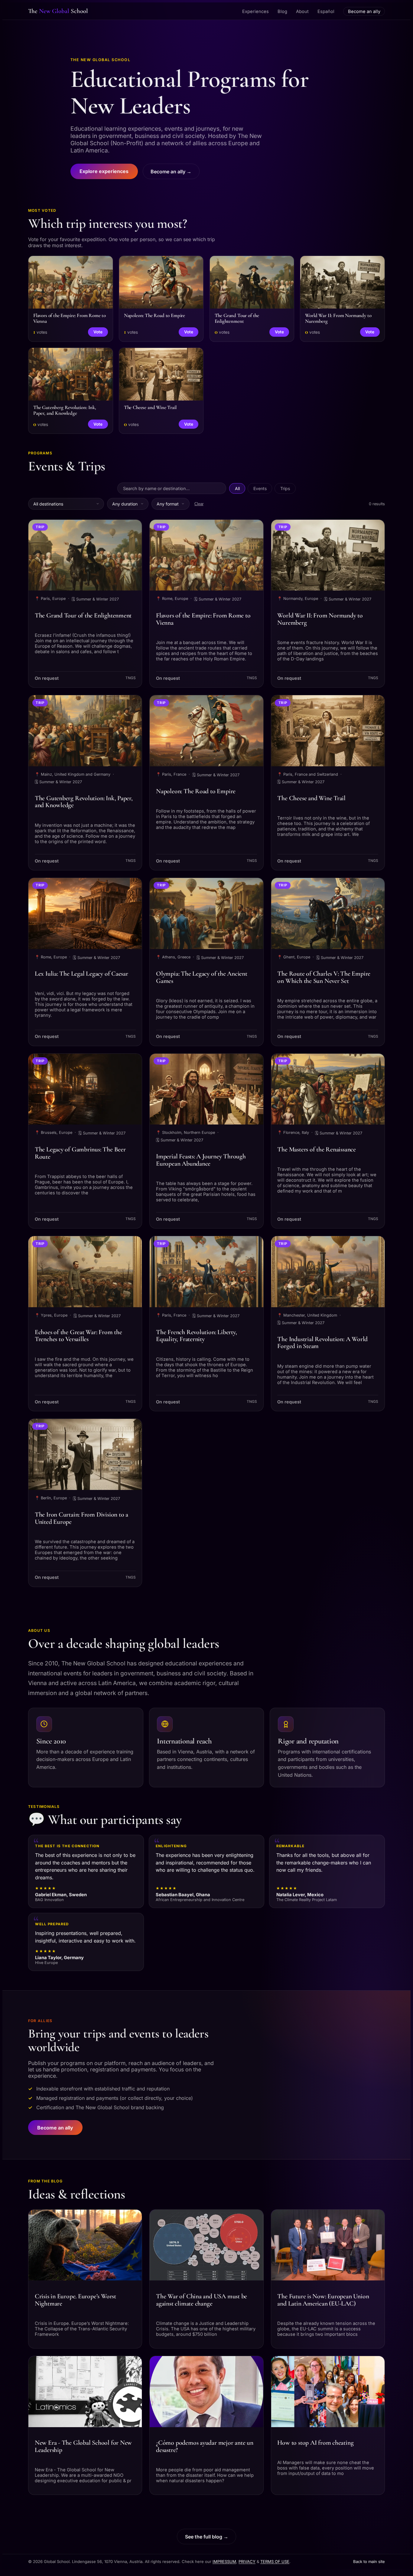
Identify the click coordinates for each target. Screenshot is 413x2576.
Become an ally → (171, 172)
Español (326, 11)
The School (58, 11)
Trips (285, 488)
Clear (199, 504)
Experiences (255, 11)
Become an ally (364, 11)
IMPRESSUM (224, 2561)
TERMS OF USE (275, 2561)
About (302, 11)
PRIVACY (247, 2561)
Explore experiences (104, 171)
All (237, 488)
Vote (98, 332)
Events (260, 488)
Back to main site (369, 2561)
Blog (282, 11)
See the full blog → (207, 2537)
